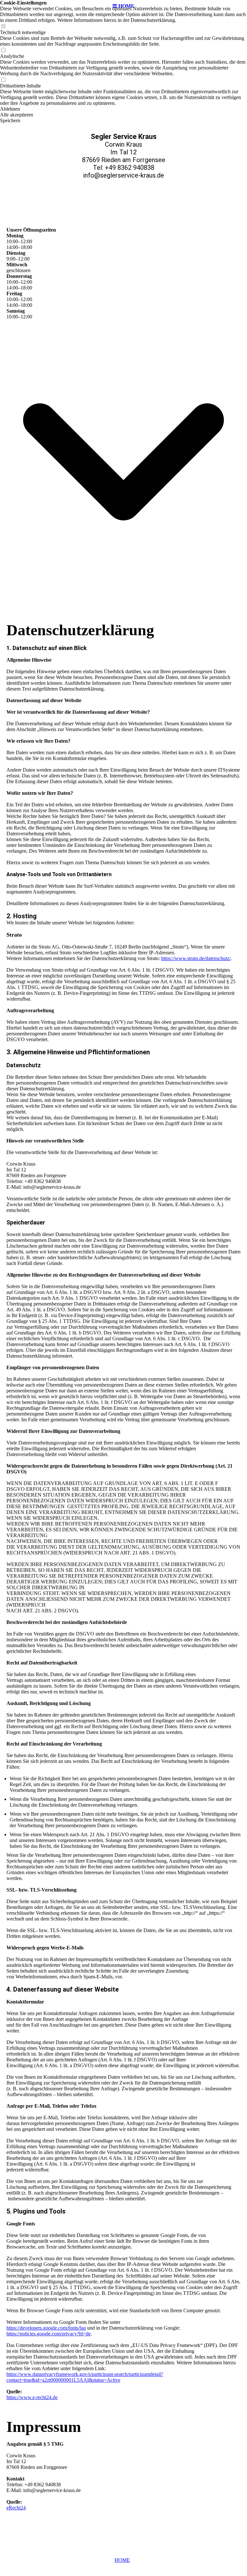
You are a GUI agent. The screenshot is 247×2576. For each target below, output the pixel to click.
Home (122, 2560)
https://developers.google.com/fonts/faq (46, 2328)
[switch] (3, 27)
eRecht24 (16, 2508)
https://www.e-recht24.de (32, 2397)
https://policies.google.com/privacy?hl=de (49, 2334)
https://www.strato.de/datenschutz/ (196, 958)
